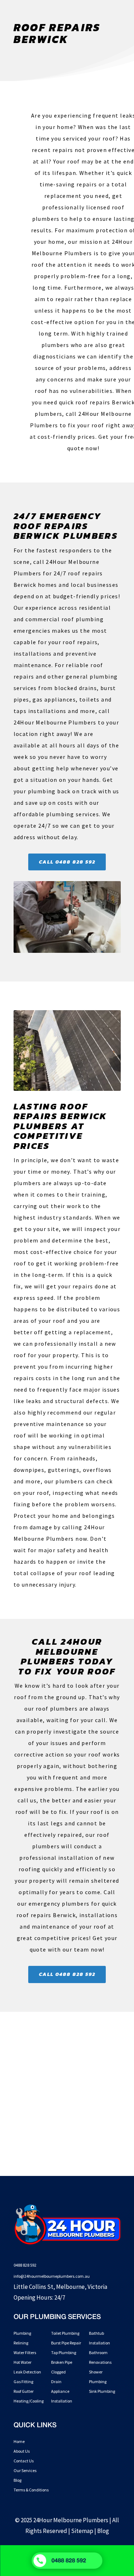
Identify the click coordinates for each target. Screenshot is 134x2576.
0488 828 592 (25, 2265)
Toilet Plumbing (65, 2333)
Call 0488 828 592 (67, 862)
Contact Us (24, 2461)
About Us (22, 2451)
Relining (21, 2343)
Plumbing (22, 2333)
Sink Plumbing (102, 2391)
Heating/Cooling (29, 2401)
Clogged (58, 2372)
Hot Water (23, 2362)
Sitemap (82, 2531)
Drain (56, 2382)
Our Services (25, 2470)
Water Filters (25, 2352)
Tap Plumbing (64, 2352)
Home (19, 2441)
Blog (18, 2480)
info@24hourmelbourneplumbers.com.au (52, 2276)
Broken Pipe (62, 2362)
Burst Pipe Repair (66, 2343)
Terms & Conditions (31, 2490)
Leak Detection (27, 2372)
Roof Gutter (24, 2391)
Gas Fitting (23, 2382)
